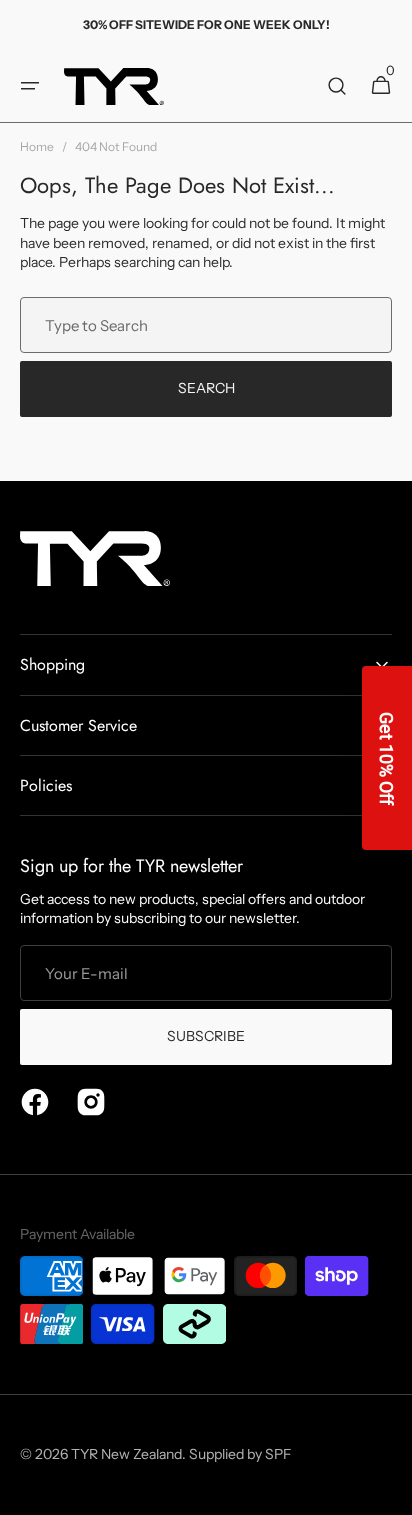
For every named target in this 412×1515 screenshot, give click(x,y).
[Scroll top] (388, 1491)
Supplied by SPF (240, 1454)
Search (206, 388)
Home (37, 146)
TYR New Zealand (126, 1454)
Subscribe (206, 1036)
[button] (30, 86)
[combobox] (206, 325)
